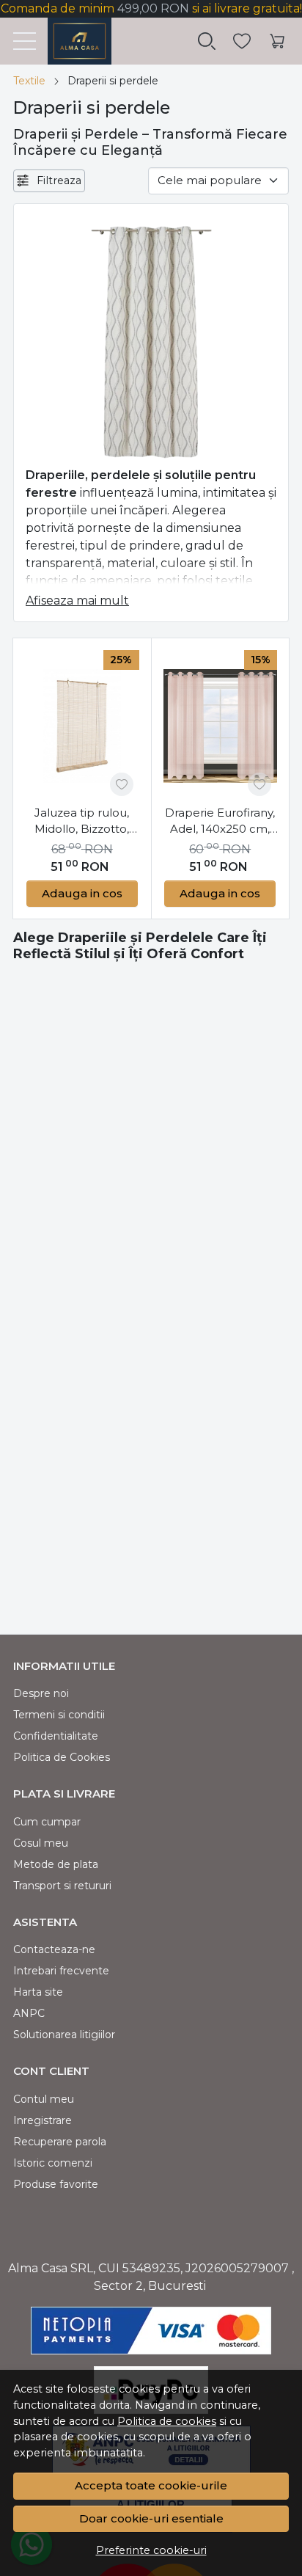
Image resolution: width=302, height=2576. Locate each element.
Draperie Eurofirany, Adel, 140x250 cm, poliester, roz (220, 822)
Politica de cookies (167, 2421)
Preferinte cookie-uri (151, 2550)
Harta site (38, 1992)
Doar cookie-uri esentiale (151, 2518)
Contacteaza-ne (54, 1949)
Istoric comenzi (53, 2163)
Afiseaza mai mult (77, 601)
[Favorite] (242, 41)
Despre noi (41, 1693)
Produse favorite (56, 2184)
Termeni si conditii (59, 1715)
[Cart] (277, 41)
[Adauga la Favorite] (122, 784)
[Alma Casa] (74, 41)
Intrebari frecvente (61, 1971)
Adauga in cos (82, 893)
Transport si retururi (62, 1886)
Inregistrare (43, 2120)
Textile (29, 81)
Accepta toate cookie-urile (151, 2485)
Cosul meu (41, 1843)
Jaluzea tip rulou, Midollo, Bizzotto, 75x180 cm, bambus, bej (82, 822)
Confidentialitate (56, 1736)
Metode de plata (56, 1864)
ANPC (29, 2013)
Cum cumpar (47, 1822)
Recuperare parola (60, 2142)
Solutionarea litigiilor (64, 2035)
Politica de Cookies (62, 1757)
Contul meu (44, 2099)
